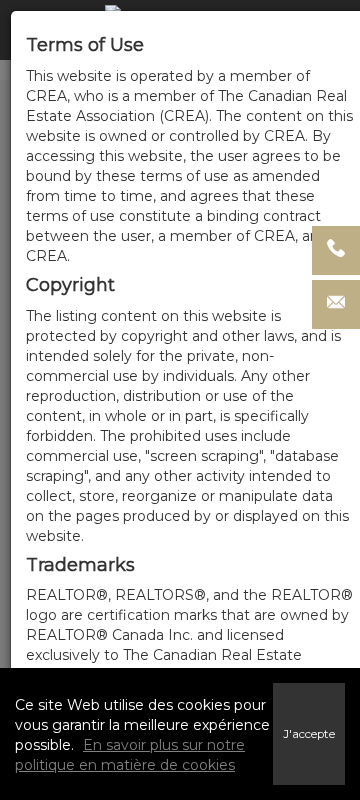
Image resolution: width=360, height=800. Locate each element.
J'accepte (309, 734)
